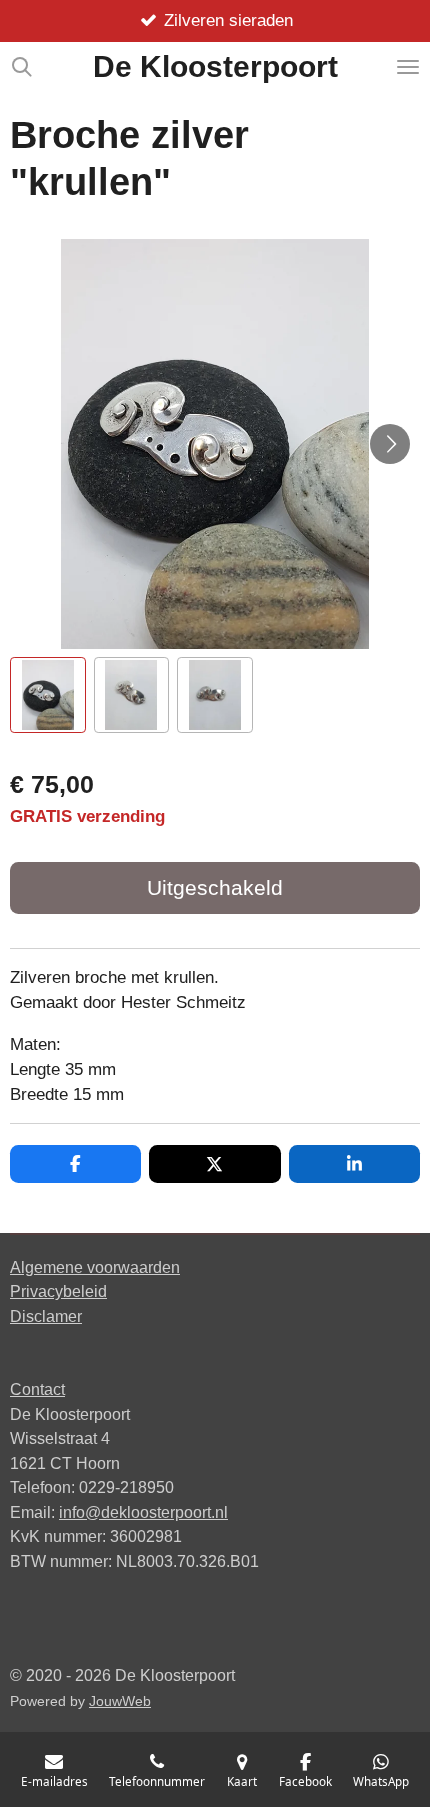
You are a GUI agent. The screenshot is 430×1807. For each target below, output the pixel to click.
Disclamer (46, 1316)
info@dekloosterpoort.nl (143, 1512)
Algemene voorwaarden (95, 1267)
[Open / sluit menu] (408, 67)
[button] (48, 695)
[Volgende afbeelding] (390, 444)
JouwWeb (120, 1701)
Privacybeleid (58, 1291)
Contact (37, 1389)
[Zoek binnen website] (22, 67)
